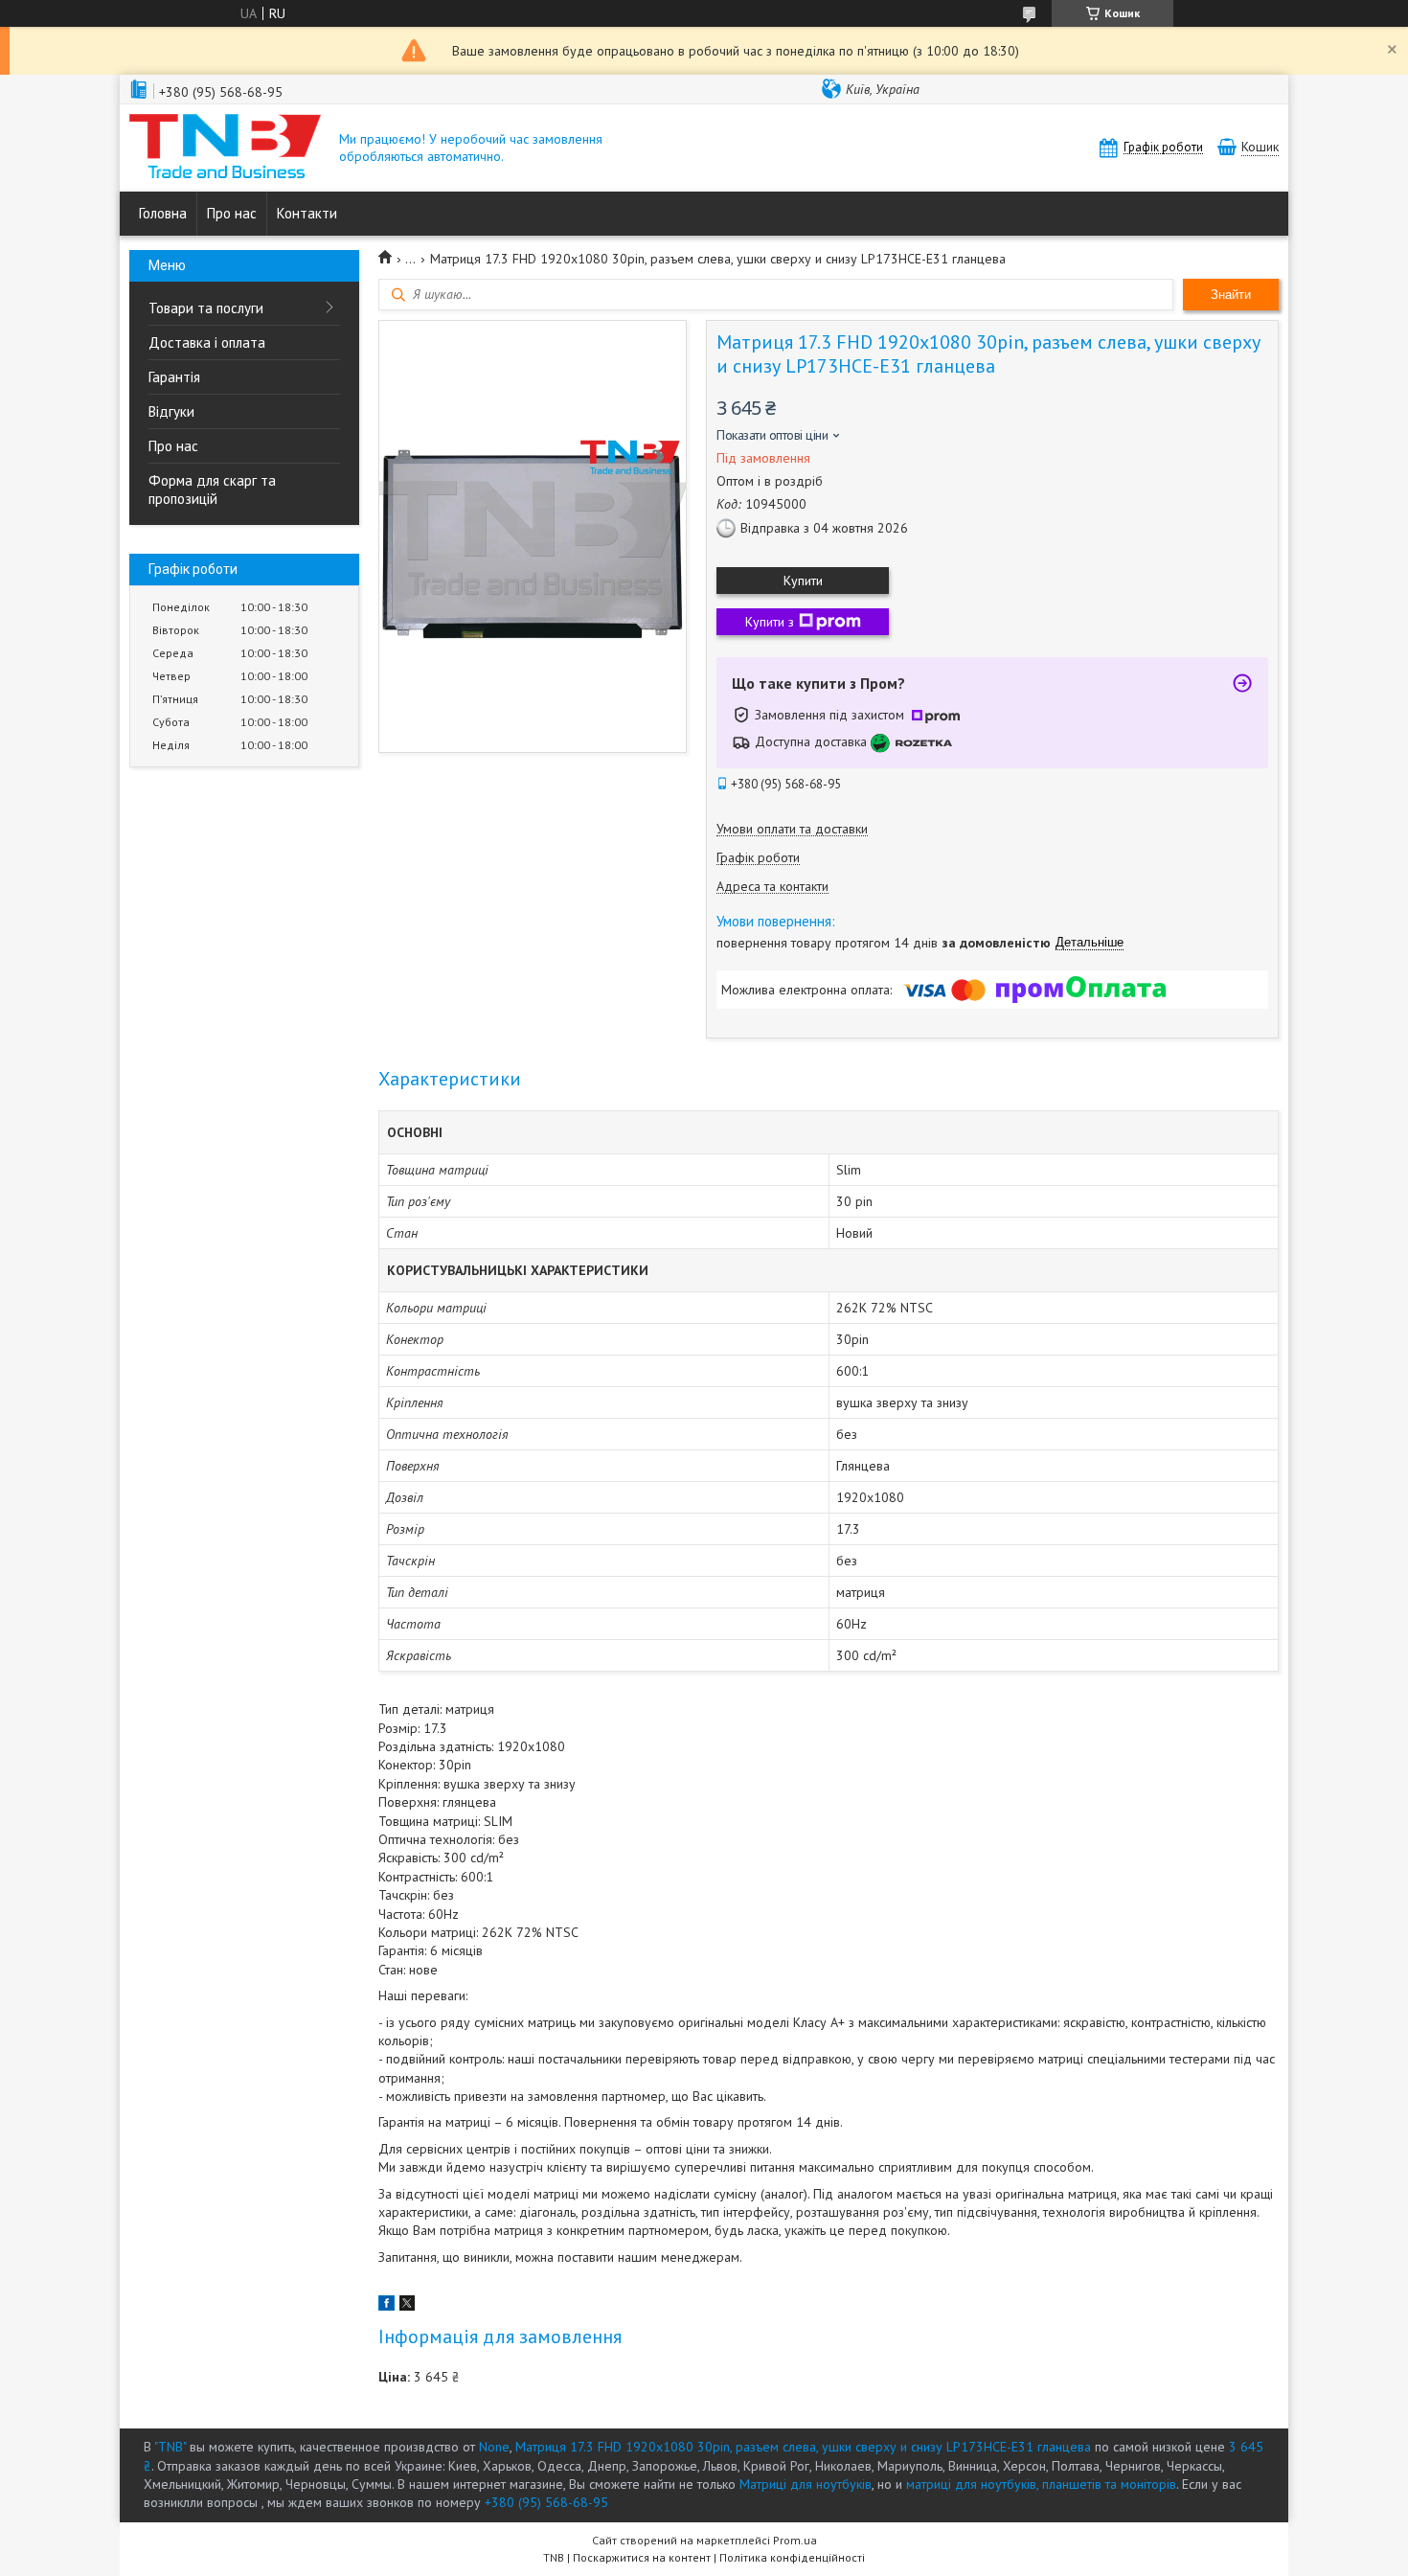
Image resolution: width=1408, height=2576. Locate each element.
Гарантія (174, 377)
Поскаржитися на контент (642, 2557)
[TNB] (225, 148)
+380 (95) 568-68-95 (546, 2502)
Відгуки (171, 411)
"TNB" (170, 2447)
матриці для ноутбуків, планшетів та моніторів (1041, 2484)
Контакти (307, 213)
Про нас (232, 213)
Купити (803, 581)
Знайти (1231, 295)
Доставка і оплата (207, 342)
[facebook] (386, 2306)
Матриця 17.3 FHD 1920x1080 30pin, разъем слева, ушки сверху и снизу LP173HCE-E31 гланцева (803, 2447)
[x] (407, 2306)
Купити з (770, 622)
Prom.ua (795, 2540)
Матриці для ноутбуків (806, 2484)
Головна (163, 213)
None (494, 2447)
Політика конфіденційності (792, 2557)
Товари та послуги (206, 308)
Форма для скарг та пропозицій (212, 490)
